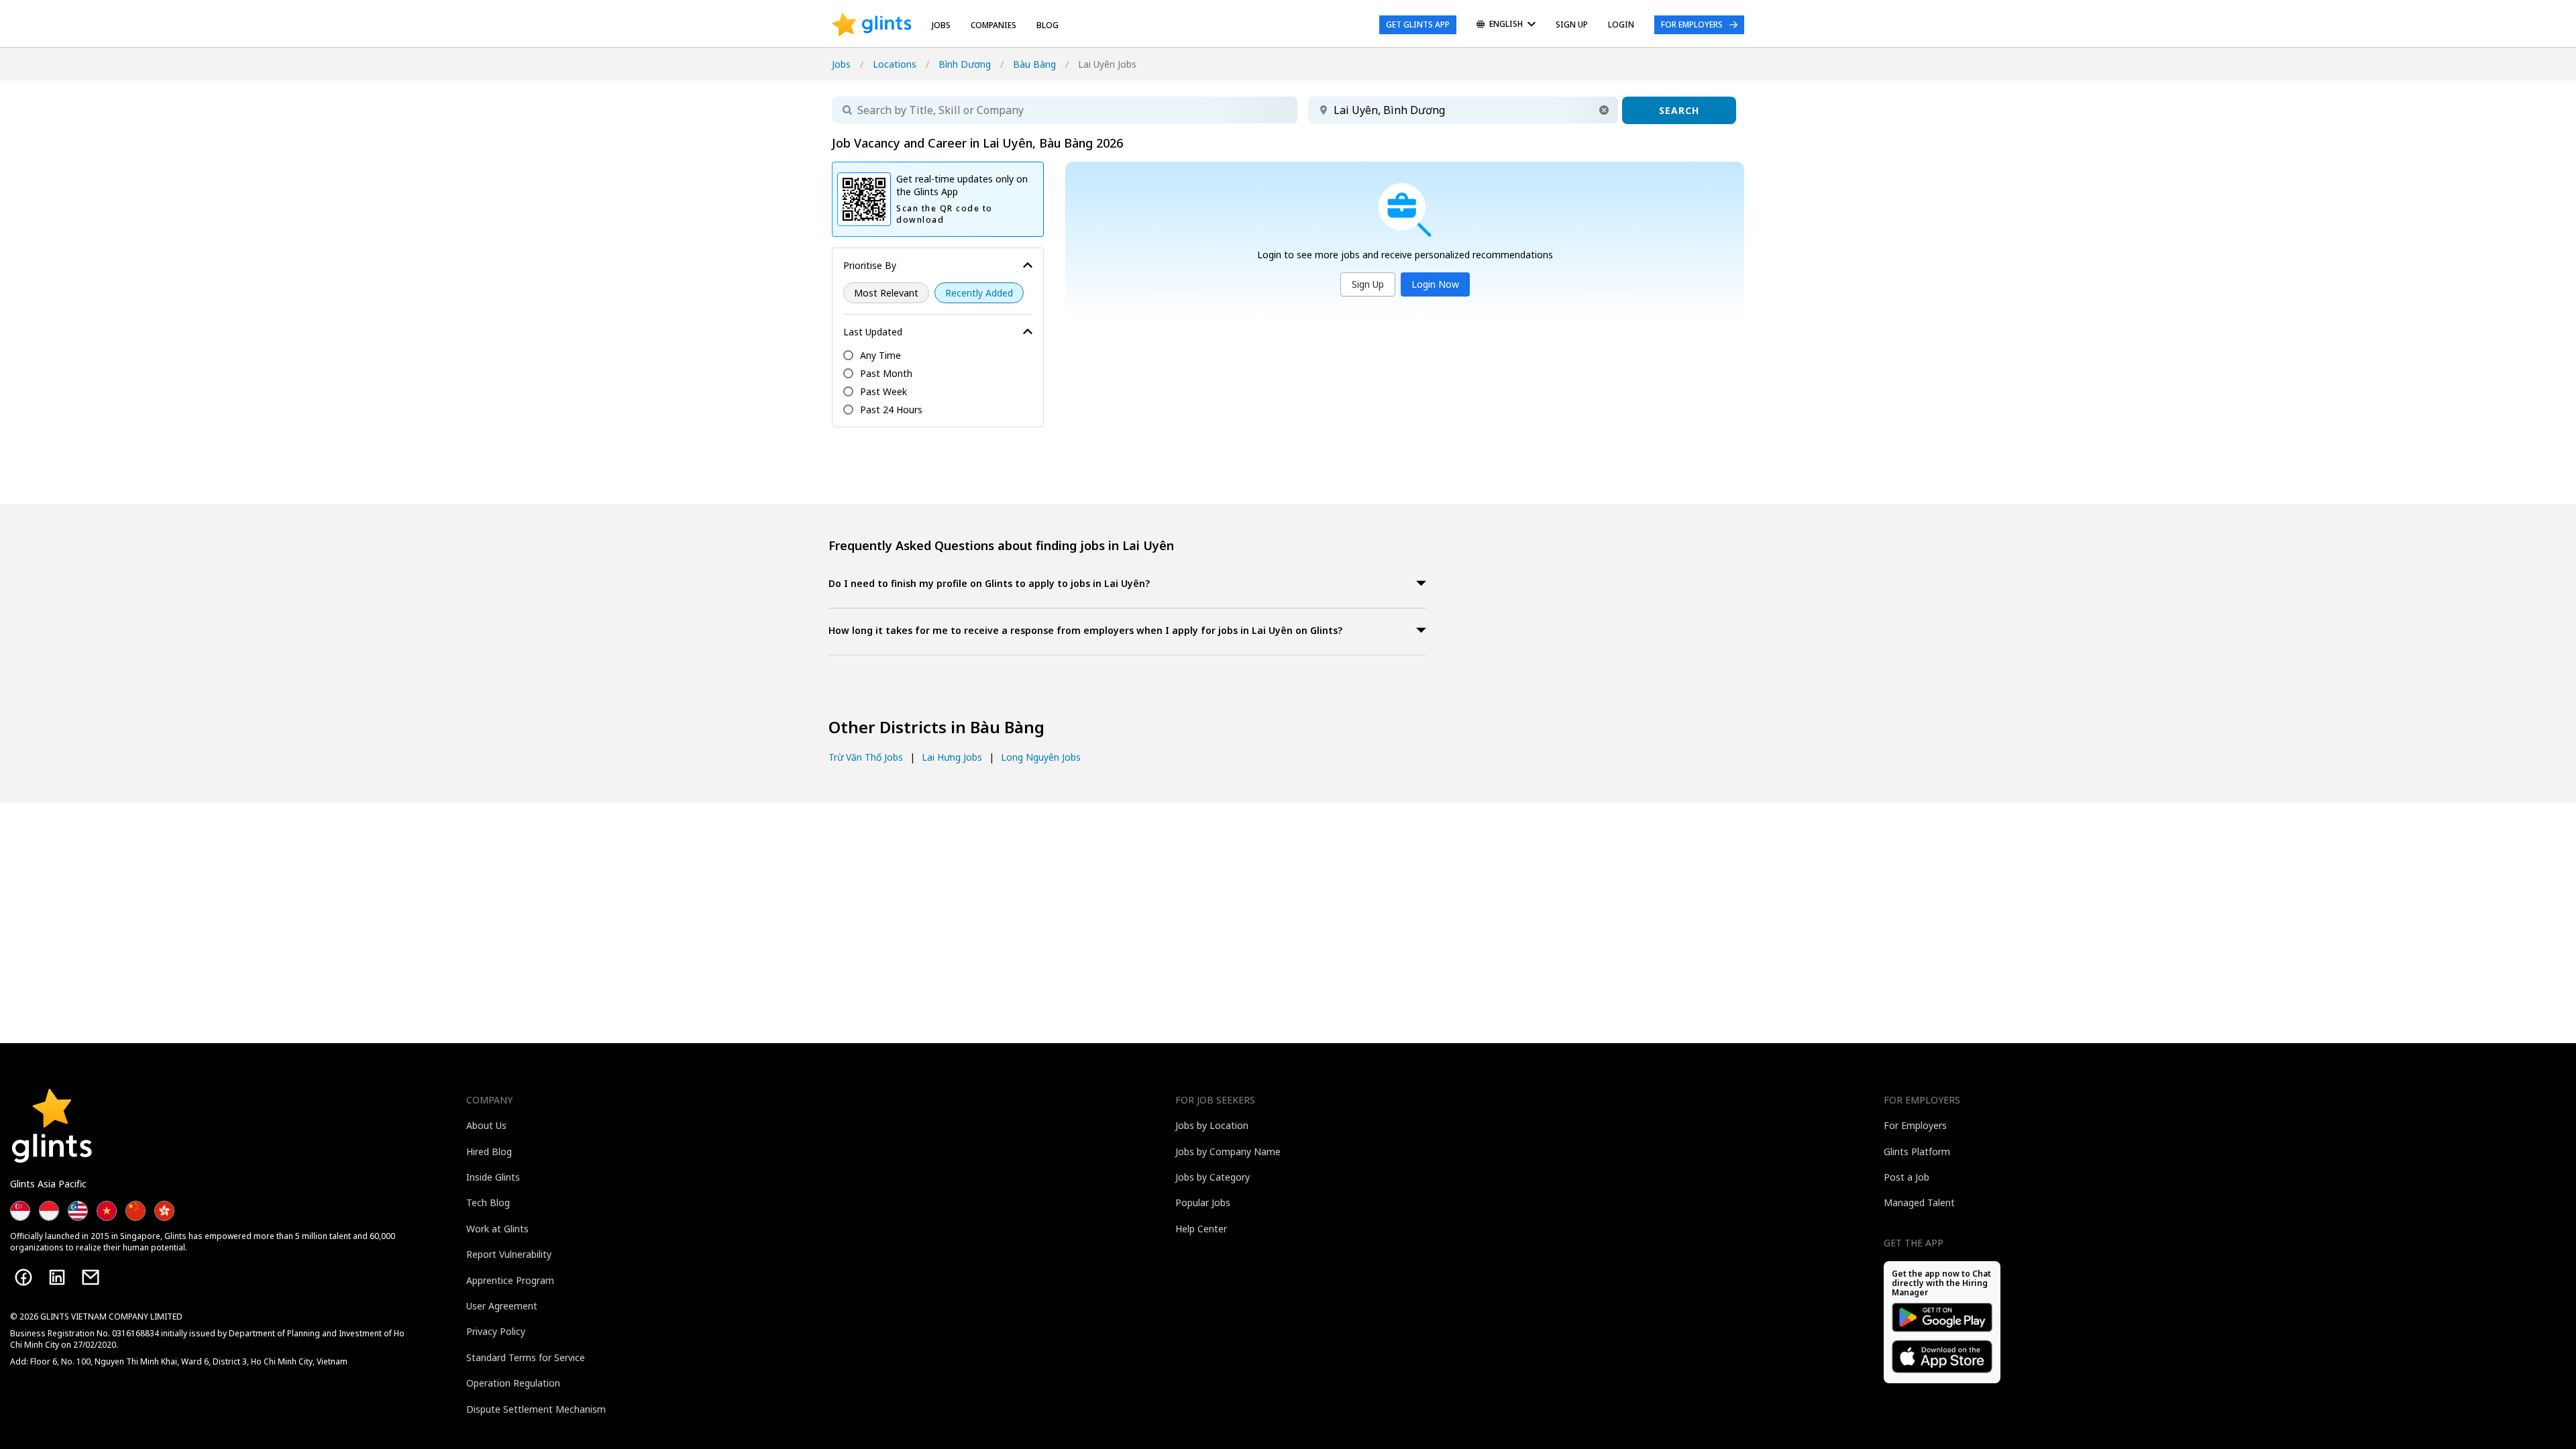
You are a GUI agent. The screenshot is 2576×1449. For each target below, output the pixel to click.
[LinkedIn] (57, 1277)
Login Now (1435, 284)
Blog (1048, 25)
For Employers (1692, 24)
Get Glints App (1418, 24)
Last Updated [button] (873, 332)
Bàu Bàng (1034, 64)
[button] (1604, 110)
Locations (895, 64)
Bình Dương (965, 64)
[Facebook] (23, 1277)
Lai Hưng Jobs (952, 757)
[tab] (1127, 585)
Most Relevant (886, 293)
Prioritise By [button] (870, 265)
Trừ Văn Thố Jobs (866, 757)
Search (1679, 110)
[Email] (91, 1277)
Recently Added (979, 293)
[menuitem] (1506, 25)
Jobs (941, 25)
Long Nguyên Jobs (1041, 757)
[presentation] (872, 25)
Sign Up (1368, 284)
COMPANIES (994, 25)
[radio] (886, 293)
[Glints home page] (872, 25)
